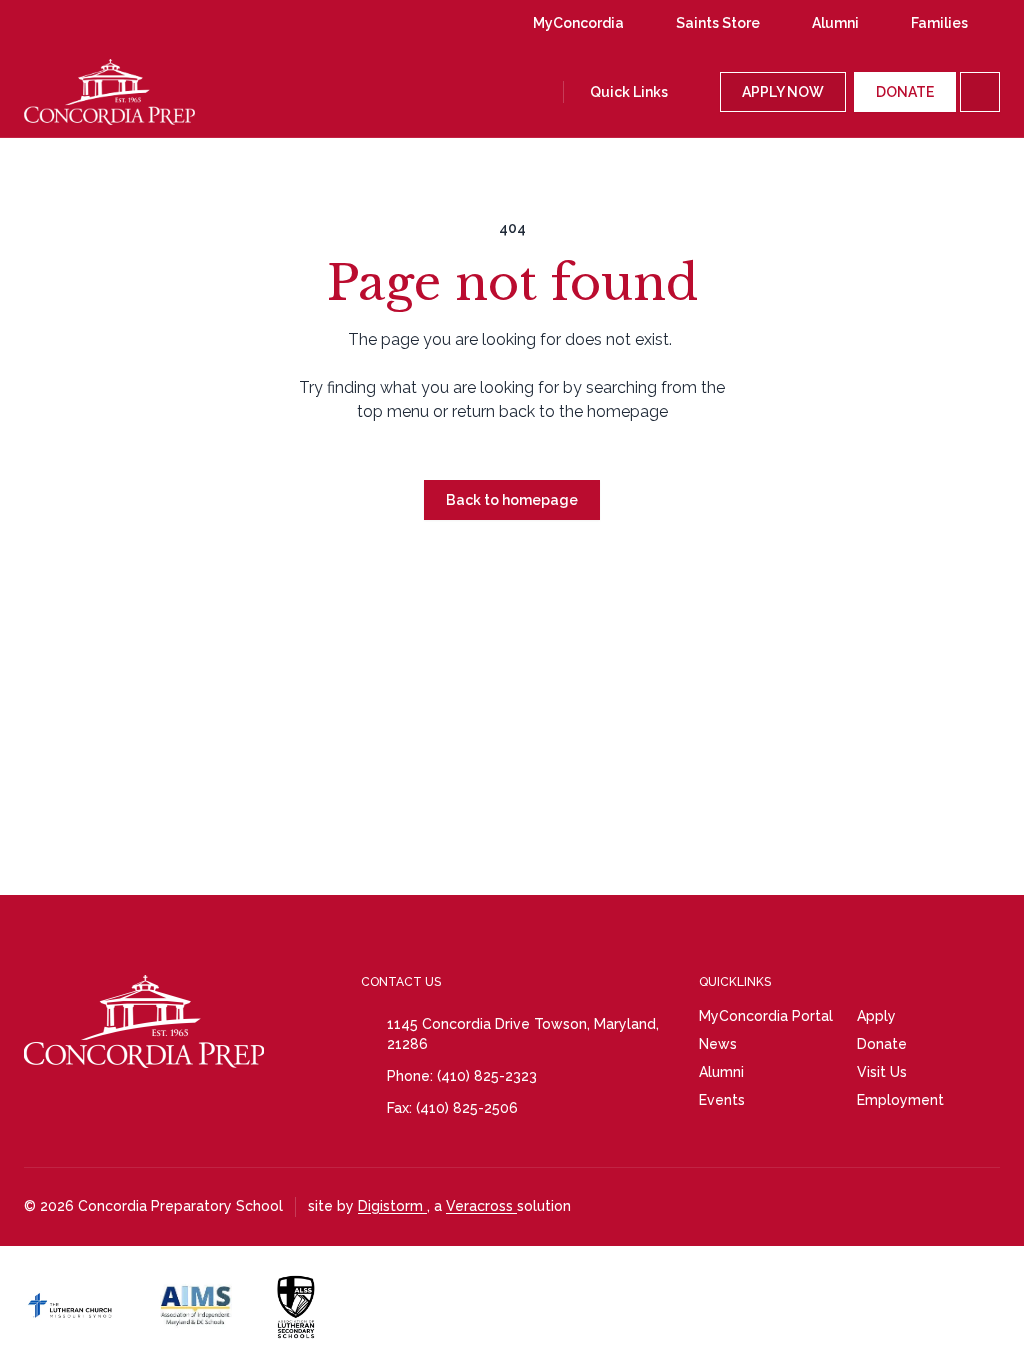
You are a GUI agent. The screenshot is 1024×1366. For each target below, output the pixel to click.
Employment (900, 1100)
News (718, 1044)
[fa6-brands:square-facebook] (97, 23)
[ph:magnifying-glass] (544, 92)
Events (722, 1100)
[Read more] (59, 23)
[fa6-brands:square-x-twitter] (211, 23)
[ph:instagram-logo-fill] (59, 23)
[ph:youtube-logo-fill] (135, 23)
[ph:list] (980, 92)
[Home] (81, 92)
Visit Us (882, 1072)
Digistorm (392, 1206)
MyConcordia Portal (766, 1016)
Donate (882, 1044)
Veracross (481, 1206)
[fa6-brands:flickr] (173, 23)
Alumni (721, 1072)
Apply (876, 1016)
